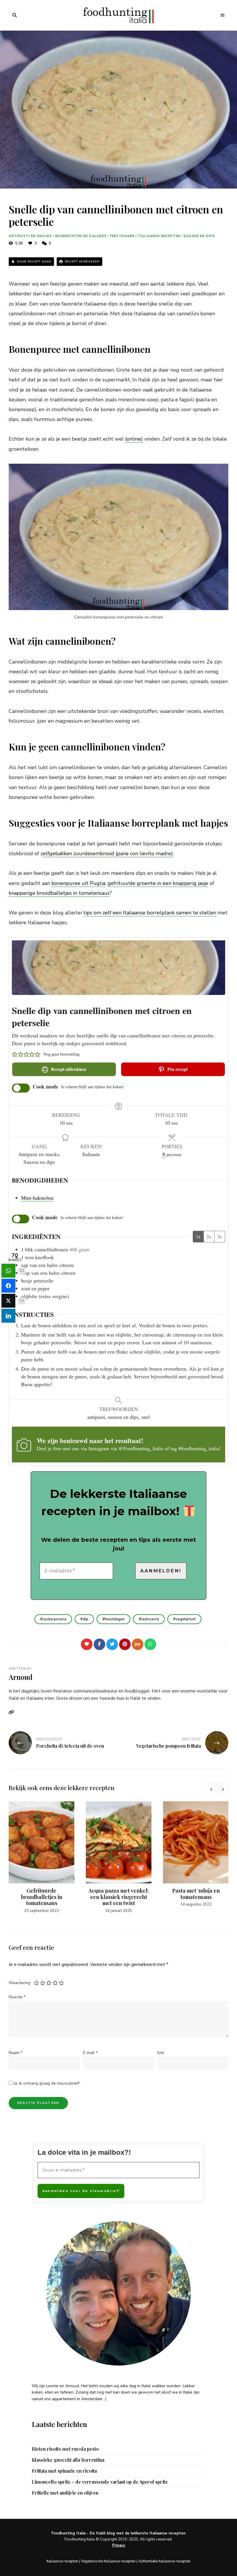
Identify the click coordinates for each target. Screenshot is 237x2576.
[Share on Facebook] (8, 1286)
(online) (134, 439)
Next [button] (223, 1789)
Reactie (17, 1997)
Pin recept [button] (177, 1069)
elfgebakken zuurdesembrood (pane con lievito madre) (108, 853)
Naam (15, 2053)
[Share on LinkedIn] (8, 1316)
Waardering (20, 1983)
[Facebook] (99, 1644)
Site (161, 2053)
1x (198, 1236)
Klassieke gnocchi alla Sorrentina (68, 2460)
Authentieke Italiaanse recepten (164, 2561)
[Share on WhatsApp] (8, 1271)
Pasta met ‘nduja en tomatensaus (196, 1894)
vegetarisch (186, 1619)
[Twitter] (112, 1644)
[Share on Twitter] (8, 1301)
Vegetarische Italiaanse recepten (108, 2561)
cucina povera (54, 1619)
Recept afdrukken (82, 262)
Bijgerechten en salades (81, 236)
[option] (41, 1858)
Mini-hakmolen (37, 1198)
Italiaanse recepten (159, 236)
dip (85, 1619)
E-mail (90, 2053)
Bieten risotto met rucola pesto (65, 2449)
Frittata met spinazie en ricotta (64, 2471)
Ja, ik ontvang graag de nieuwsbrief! (46, 2083)
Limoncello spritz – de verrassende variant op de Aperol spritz (100, 2482)
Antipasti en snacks (30, 236)
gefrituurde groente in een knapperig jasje (158, 883)
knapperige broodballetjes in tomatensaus (59, 893)
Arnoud (21, 1677)
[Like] (87, 1644)
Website (13, 1712)
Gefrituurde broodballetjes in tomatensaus (42, 1897)
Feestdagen (122, 236)
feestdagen (115, 1619)
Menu (223, 15)
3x (220, 1236)
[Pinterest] (125, 1644)
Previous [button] (211, 1789)
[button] (15, 1054)
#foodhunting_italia (199, 1448)
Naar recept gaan (34, 262)
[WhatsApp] (150, 1644)
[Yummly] (138, 1644)
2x (209, 1236)
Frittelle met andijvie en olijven (65, 2493)
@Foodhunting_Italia (141, 1448)
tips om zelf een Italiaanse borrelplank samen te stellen (150, 913)
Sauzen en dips (199, 236)
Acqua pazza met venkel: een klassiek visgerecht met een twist (119, 1897)
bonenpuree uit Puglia (78, 883)
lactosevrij (150, 1619)
